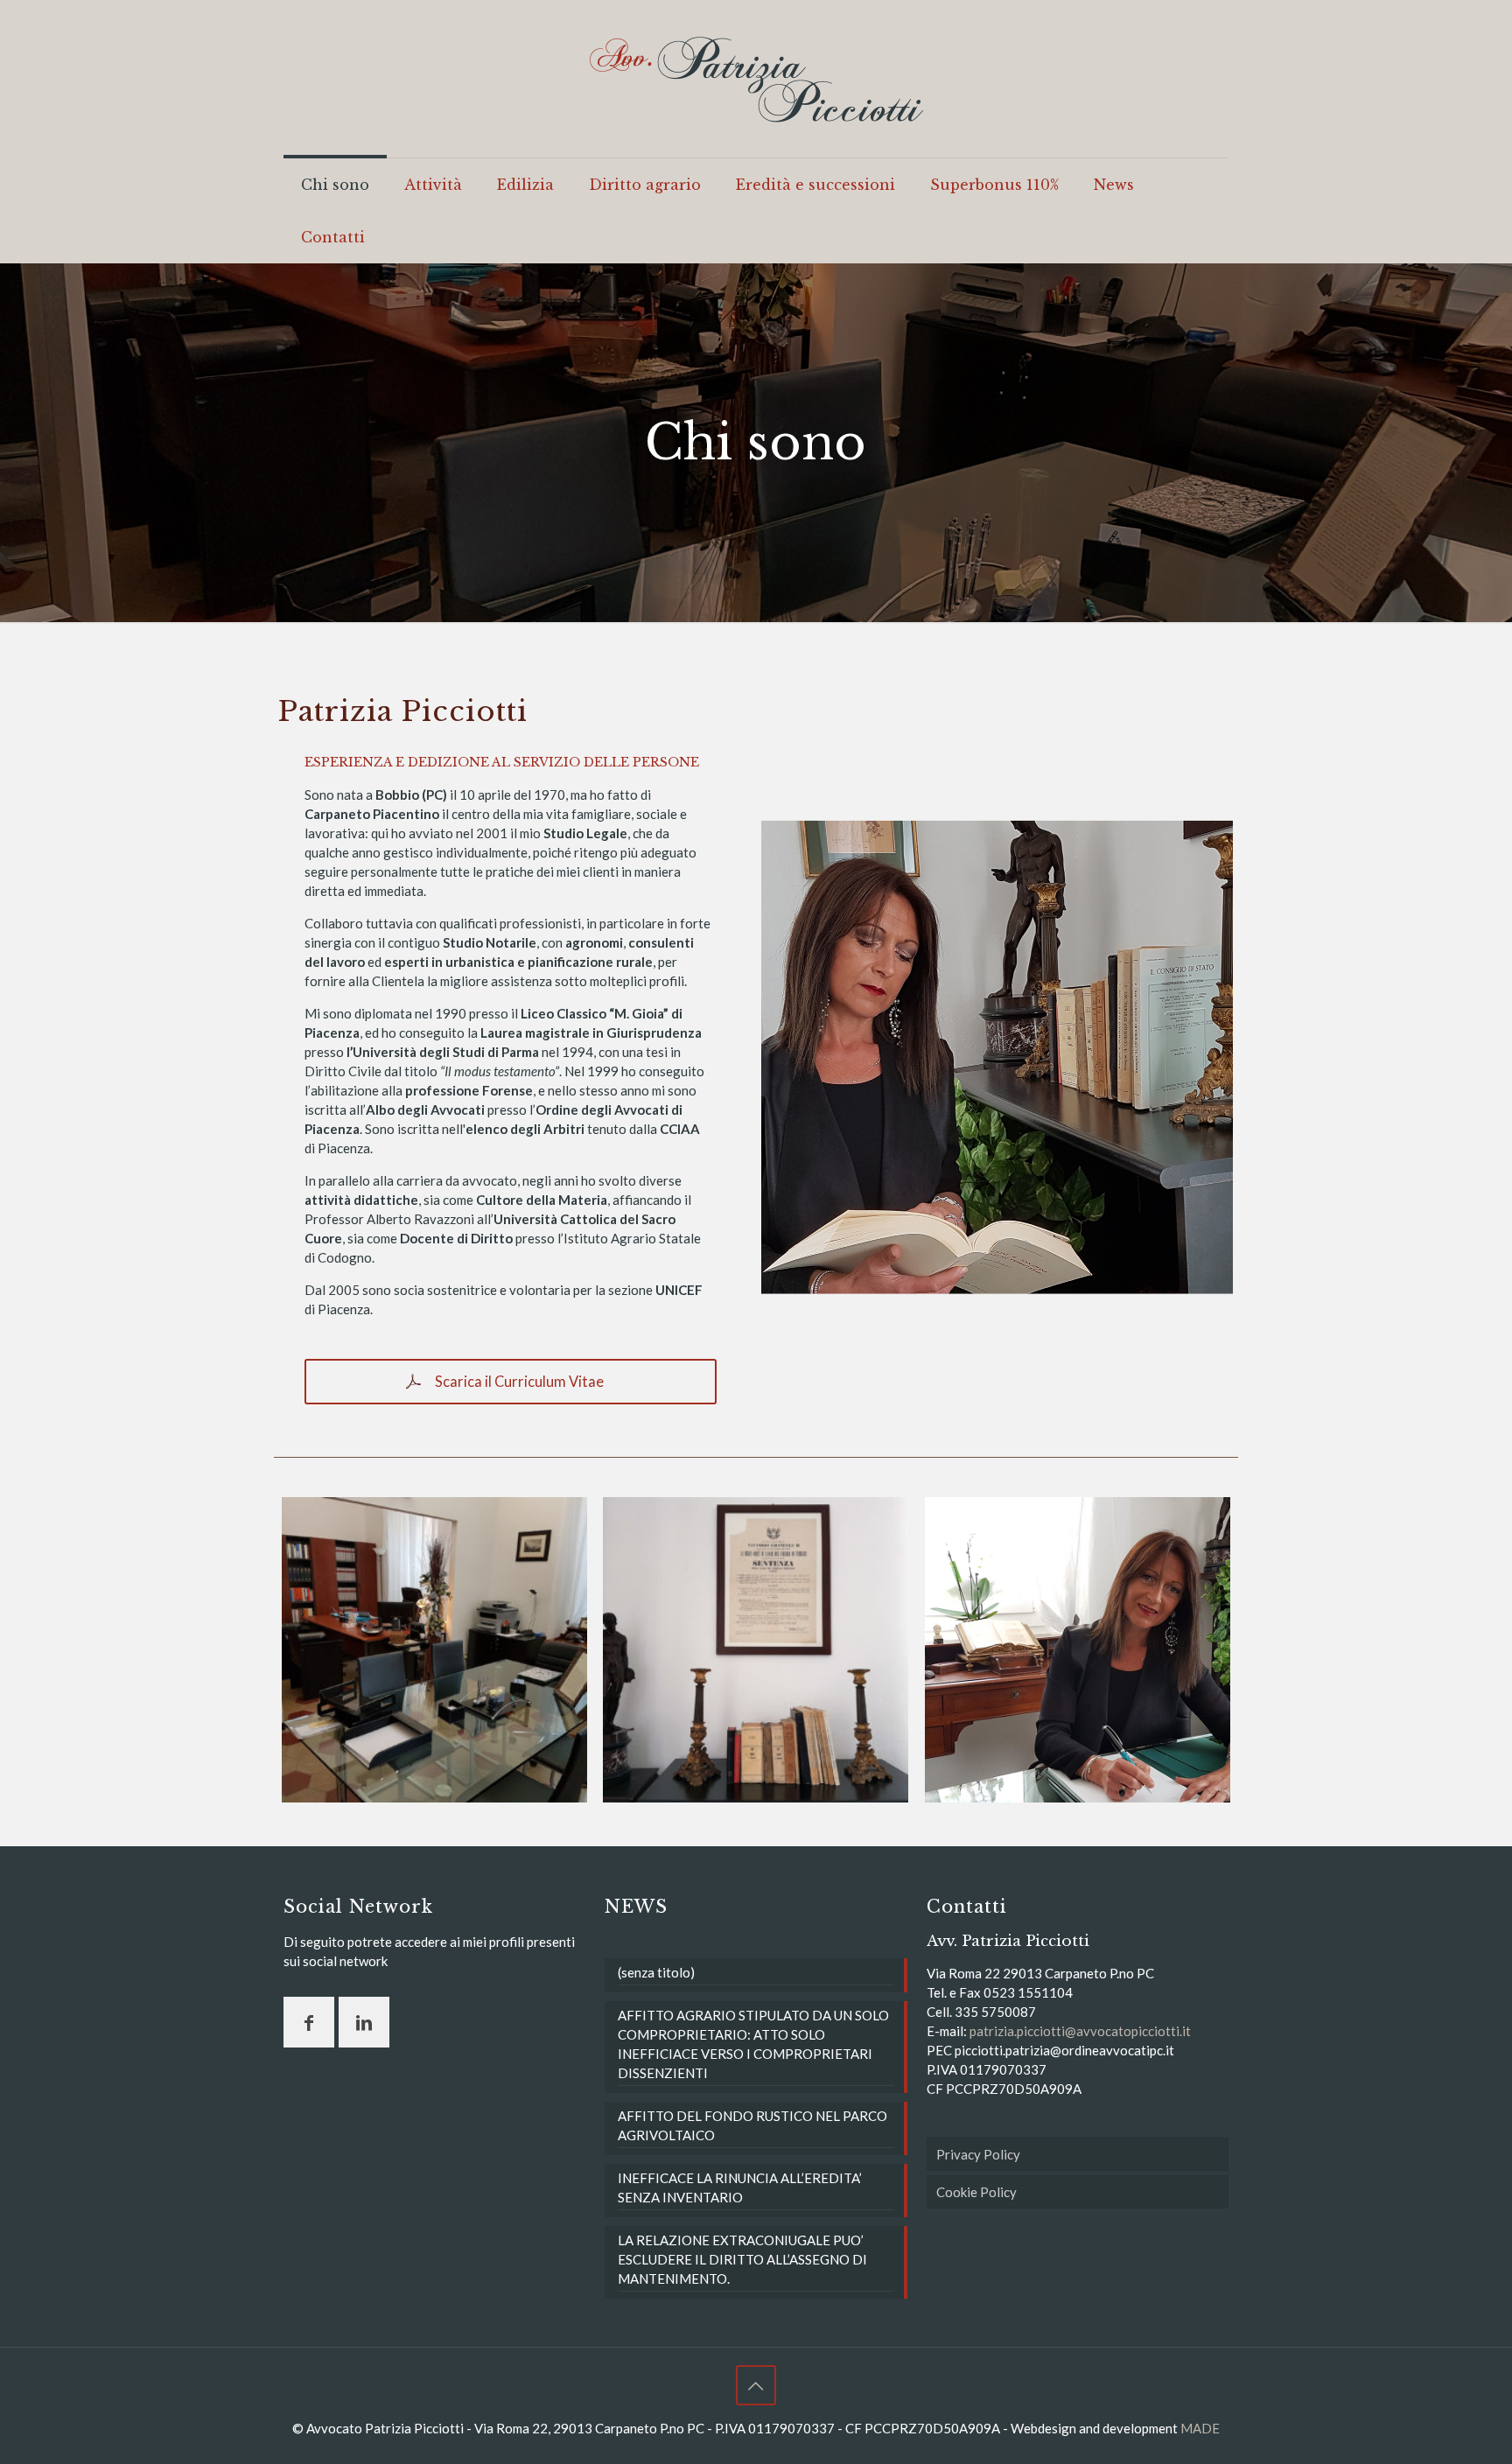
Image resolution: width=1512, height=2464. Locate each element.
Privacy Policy (978, 2154)
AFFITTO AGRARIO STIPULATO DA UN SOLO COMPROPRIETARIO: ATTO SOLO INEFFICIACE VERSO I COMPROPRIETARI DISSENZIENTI (753, 2044)
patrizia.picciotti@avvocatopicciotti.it (1080, 2031)
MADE (1200, 2428)
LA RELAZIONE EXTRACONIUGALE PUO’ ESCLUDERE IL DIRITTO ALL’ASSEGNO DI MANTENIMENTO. (742, 2259)
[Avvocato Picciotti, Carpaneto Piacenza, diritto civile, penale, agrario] (756, 79)
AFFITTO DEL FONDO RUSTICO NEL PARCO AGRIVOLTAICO (752, 2125)
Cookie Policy (976, 2192)
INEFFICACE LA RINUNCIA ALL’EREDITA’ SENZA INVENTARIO (740, 2187)
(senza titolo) (656, 1972)
